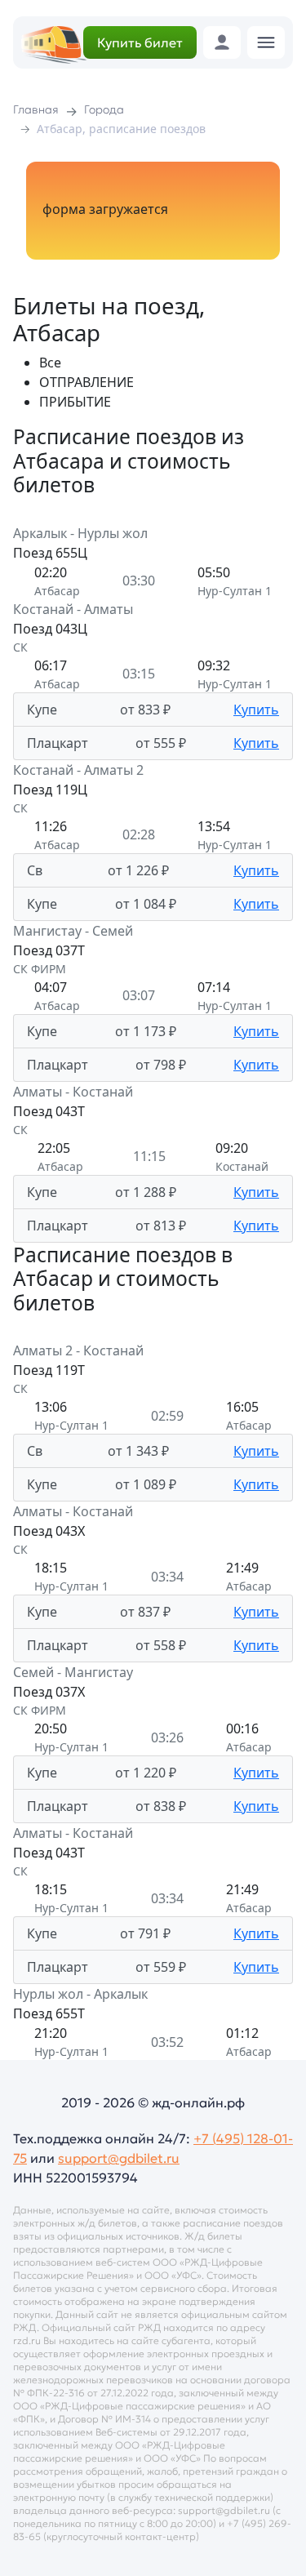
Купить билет (140, 42)
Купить (256, 710)
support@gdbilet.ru (119, 2158)
